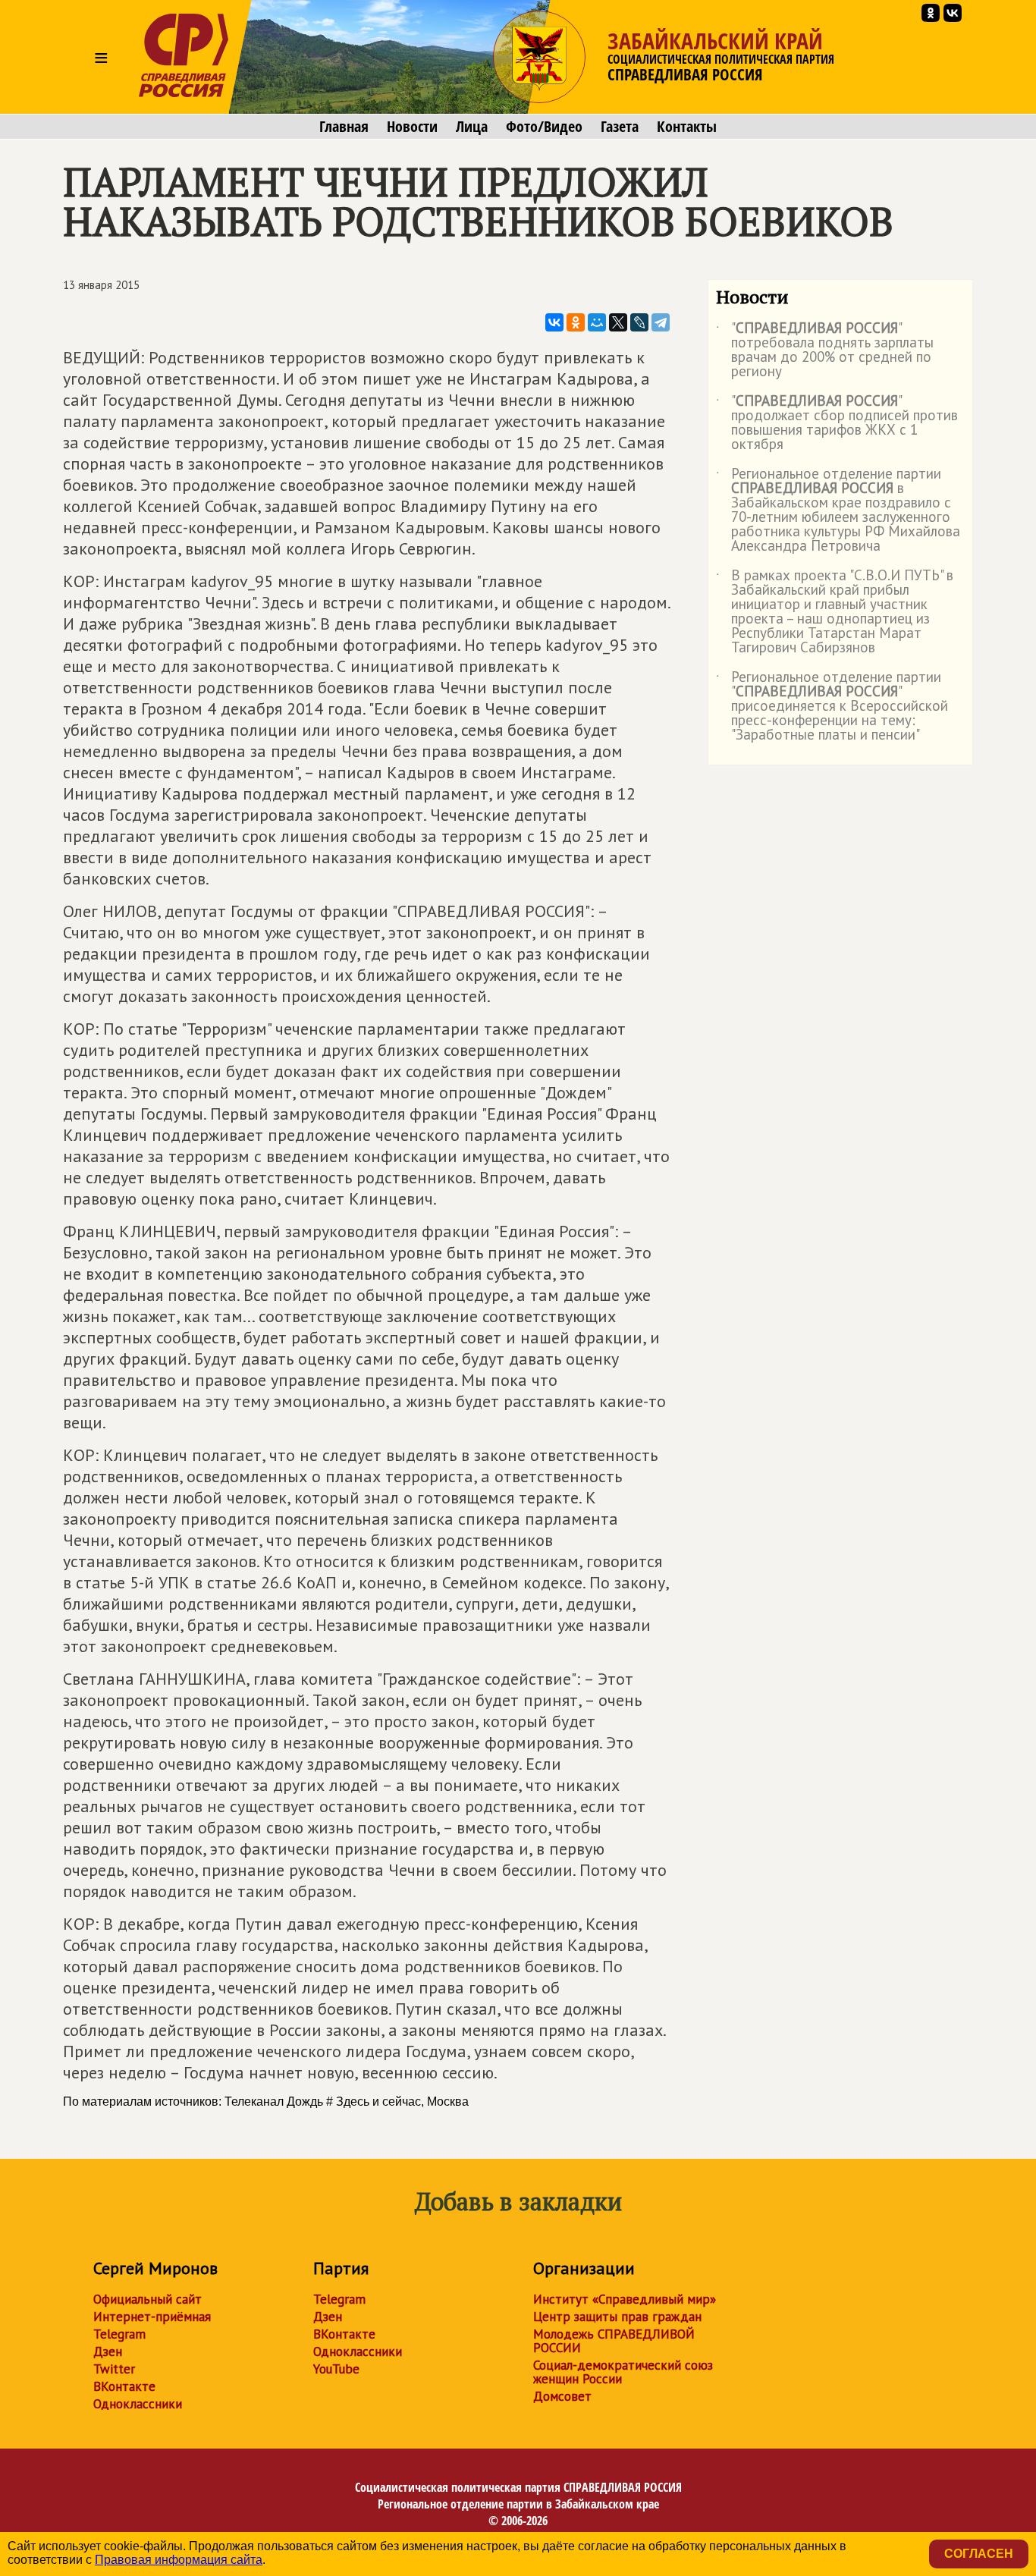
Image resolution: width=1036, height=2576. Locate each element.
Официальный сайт (148, 2299)
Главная (344, 127)
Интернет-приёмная (152, 2317)
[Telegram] (661, 322)
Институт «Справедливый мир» (625, 2299)
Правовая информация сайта (179, 2560)
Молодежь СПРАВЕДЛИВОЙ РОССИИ (614, 2341)
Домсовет (562, 2396)
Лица (472, 127)
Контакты (687, 127)
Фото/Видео (544, 127)
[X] (618, 322)
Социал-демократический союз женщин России (623, 2372)
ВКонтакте (124, 2386)
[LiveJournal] (639, 322)
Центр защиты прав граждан (617, 2317)
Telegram (119, 2334)
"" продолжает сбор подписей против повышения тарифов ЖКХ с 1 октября (837, 423)
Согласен (979, 2554)
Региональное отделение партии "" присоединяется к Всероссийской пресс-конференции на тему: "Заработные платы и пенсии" (832, 707)
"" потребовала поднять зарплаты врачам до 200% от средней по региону (825, 350)
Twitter (114, 2369)
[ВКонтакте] (554, 322)
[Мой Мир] (597, 322)
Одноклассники (138, 2404)
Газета (620, 127)
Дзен (108, 2351)
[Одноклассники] (576, 322)
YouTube (336, 2369)
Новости (412, 127)
